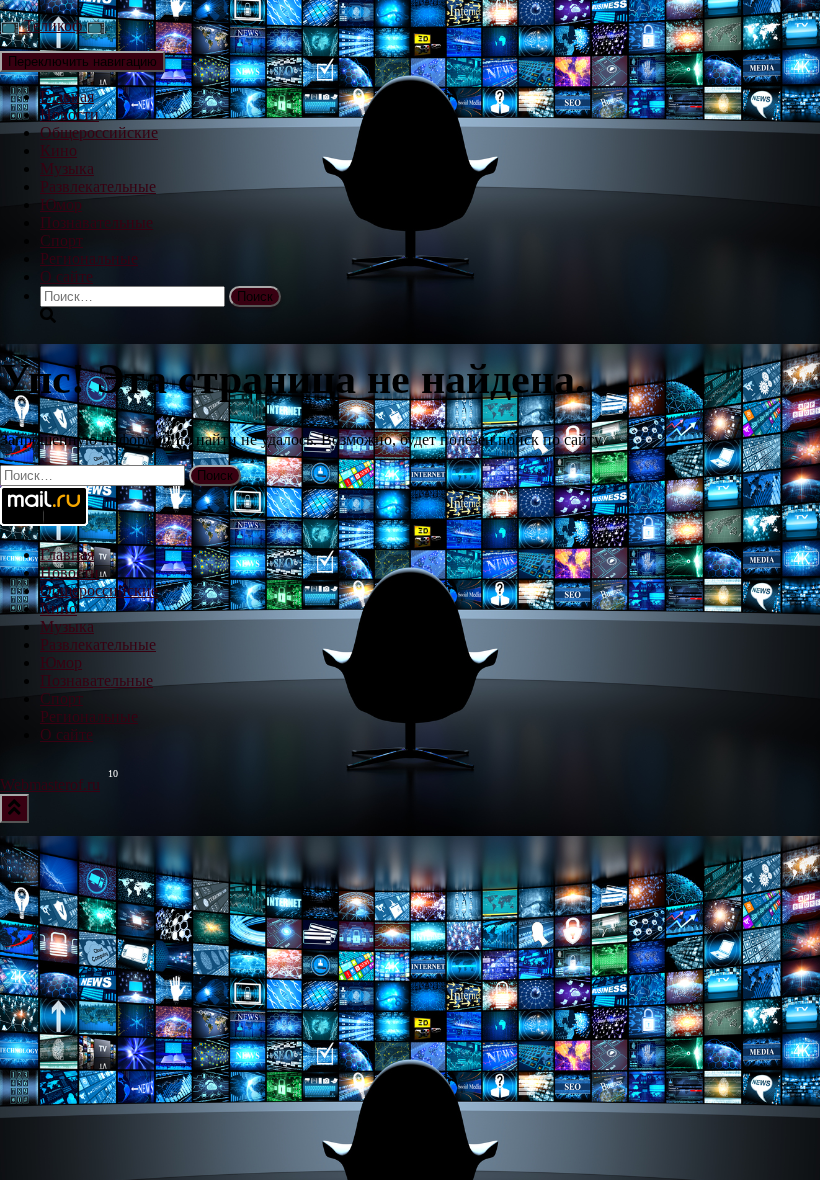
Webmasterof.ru (50, 784)
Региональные (89, 258)
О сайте (66, 276)
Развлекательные (98, 186)
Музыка (67, 168)
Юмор (61, 204)
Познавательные (96, 222)
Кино (58, 150)
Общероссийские (99, 132)
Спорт (61, 240)
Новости (69, 114)
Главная (67, 96)
